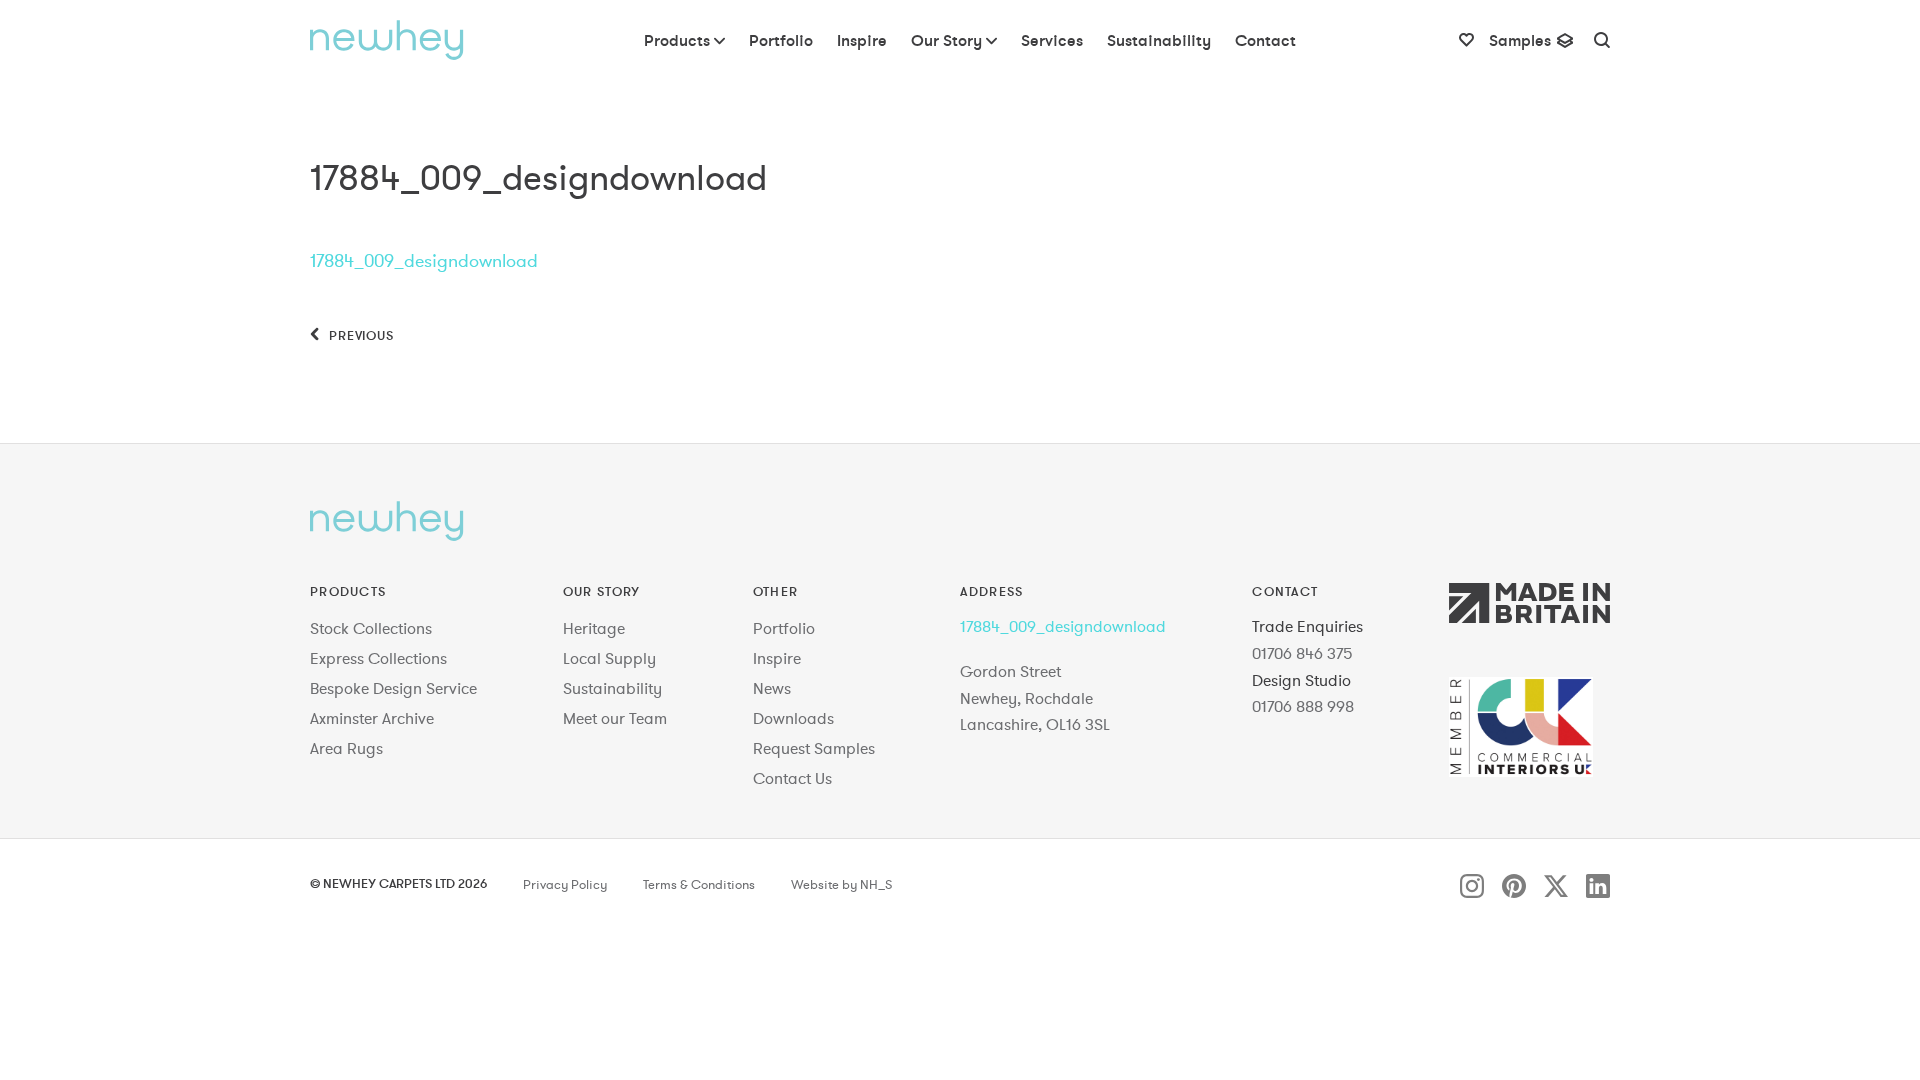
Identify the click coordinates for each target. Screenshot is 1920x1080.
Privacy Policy (565, 885)
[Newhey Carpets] (387, 40)
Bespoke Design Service (393, 688)
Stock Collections (371, 628)
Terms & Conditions (699, 885)
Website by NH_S (841, 885)
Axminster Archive (372, 718)
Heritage (594, 628)
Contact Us (792, 778)
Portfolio (784, 628)
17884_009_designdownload (424, 260)
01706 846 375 (1302, 653)
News (772, 688)
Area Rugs (346, 748)
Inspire (777, 658)
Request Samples (814, 748)
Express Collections (378, 658)
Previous (359, 335)
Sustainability (612, 688)
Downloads (793, 718)
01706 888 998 (1303, 706)
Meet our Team (615, 718)
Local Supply (609, 658)
